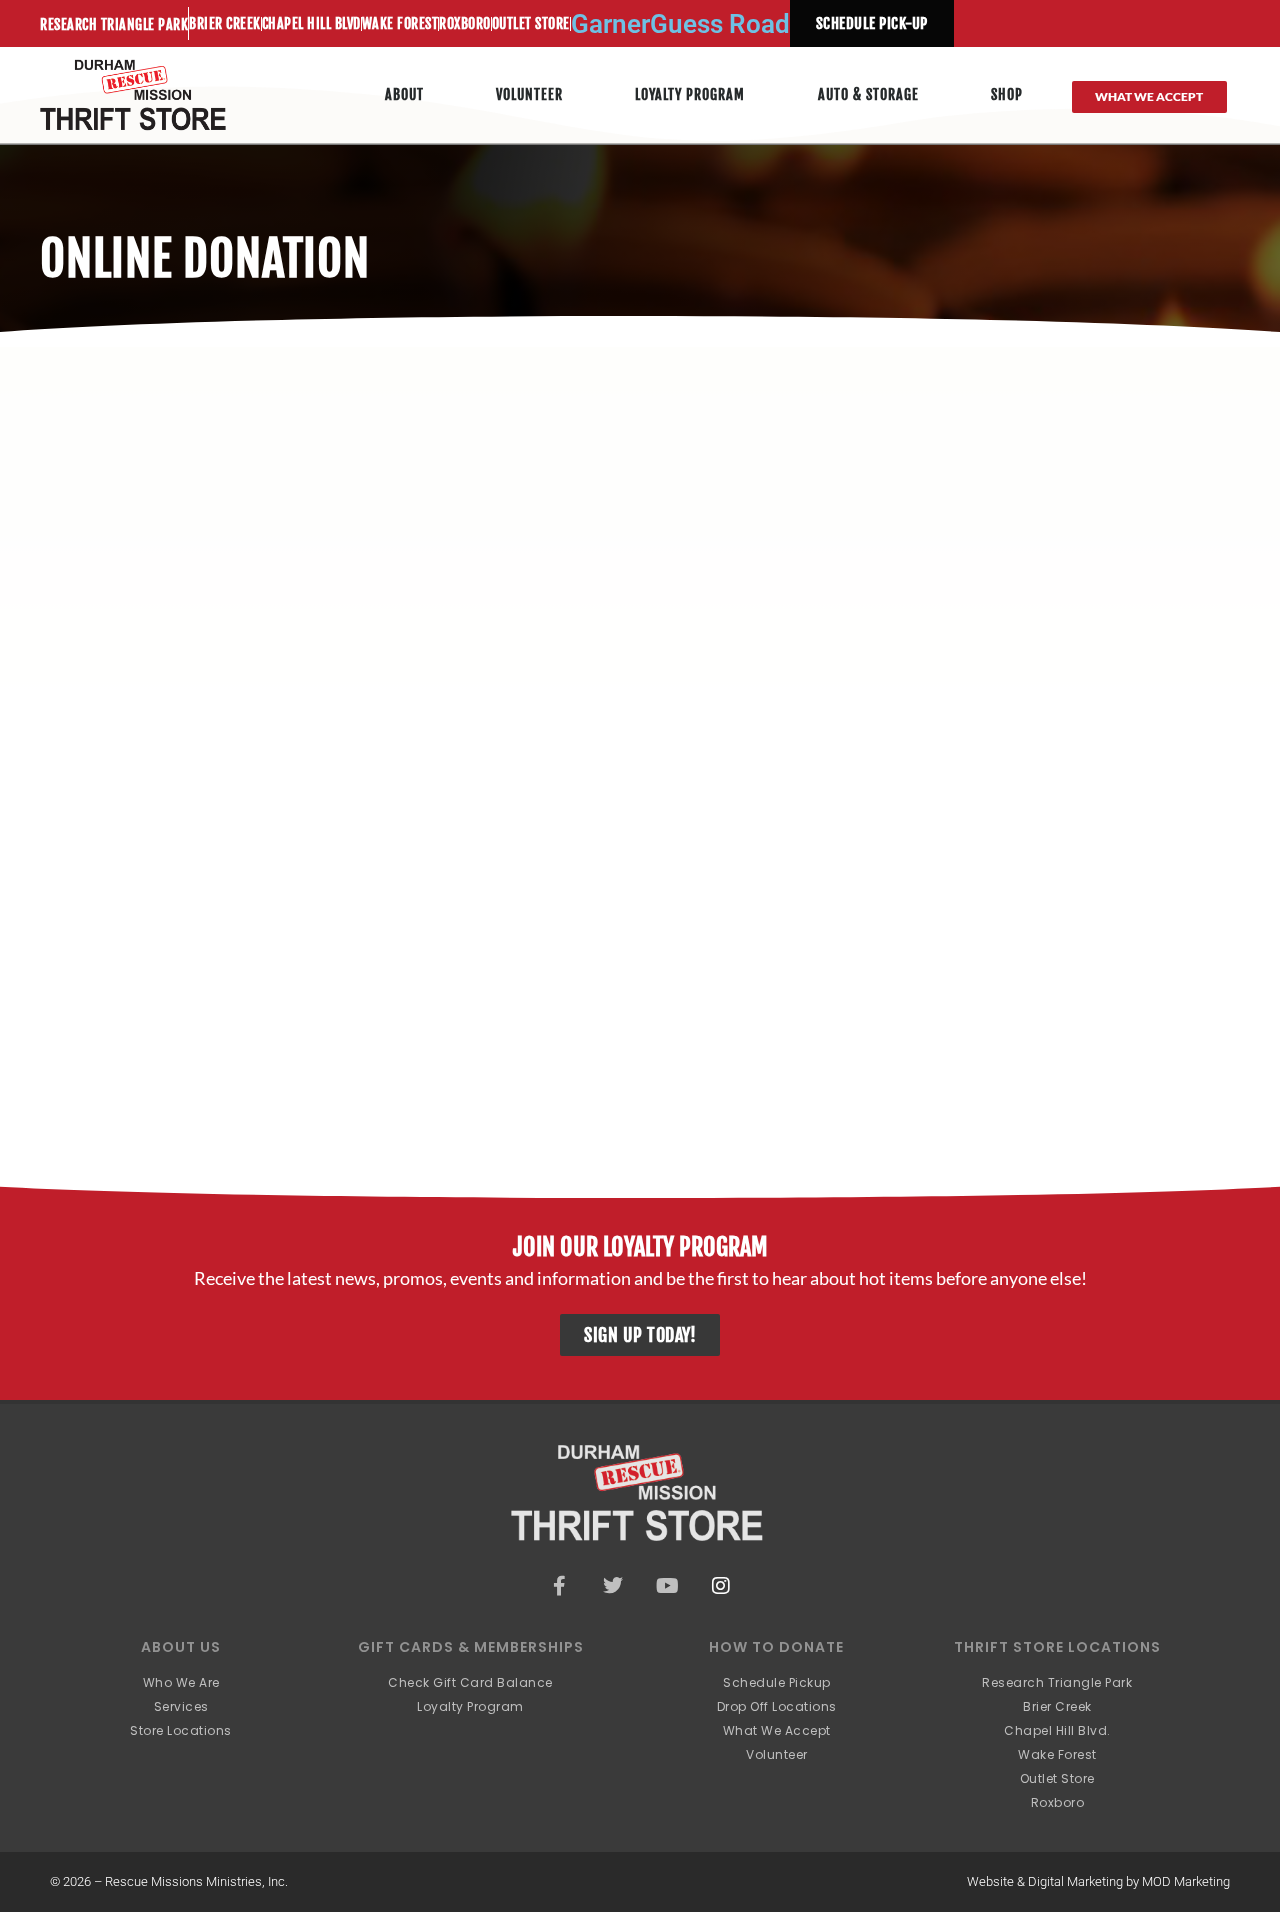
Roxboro (465, 23)
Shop (1007, 94)
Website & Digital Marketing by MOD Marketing (1098, 1881)
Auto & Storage (868, 94)
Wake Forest (400, 23)
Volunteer (529, 94)
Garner (610, 24)
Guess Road (720, 24)
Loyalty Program (690, 94)
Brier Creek (225, 23)
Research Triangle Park (114, 24)
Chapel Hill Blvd (311, 23)
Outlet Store (531, 23)
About (404, 94)
